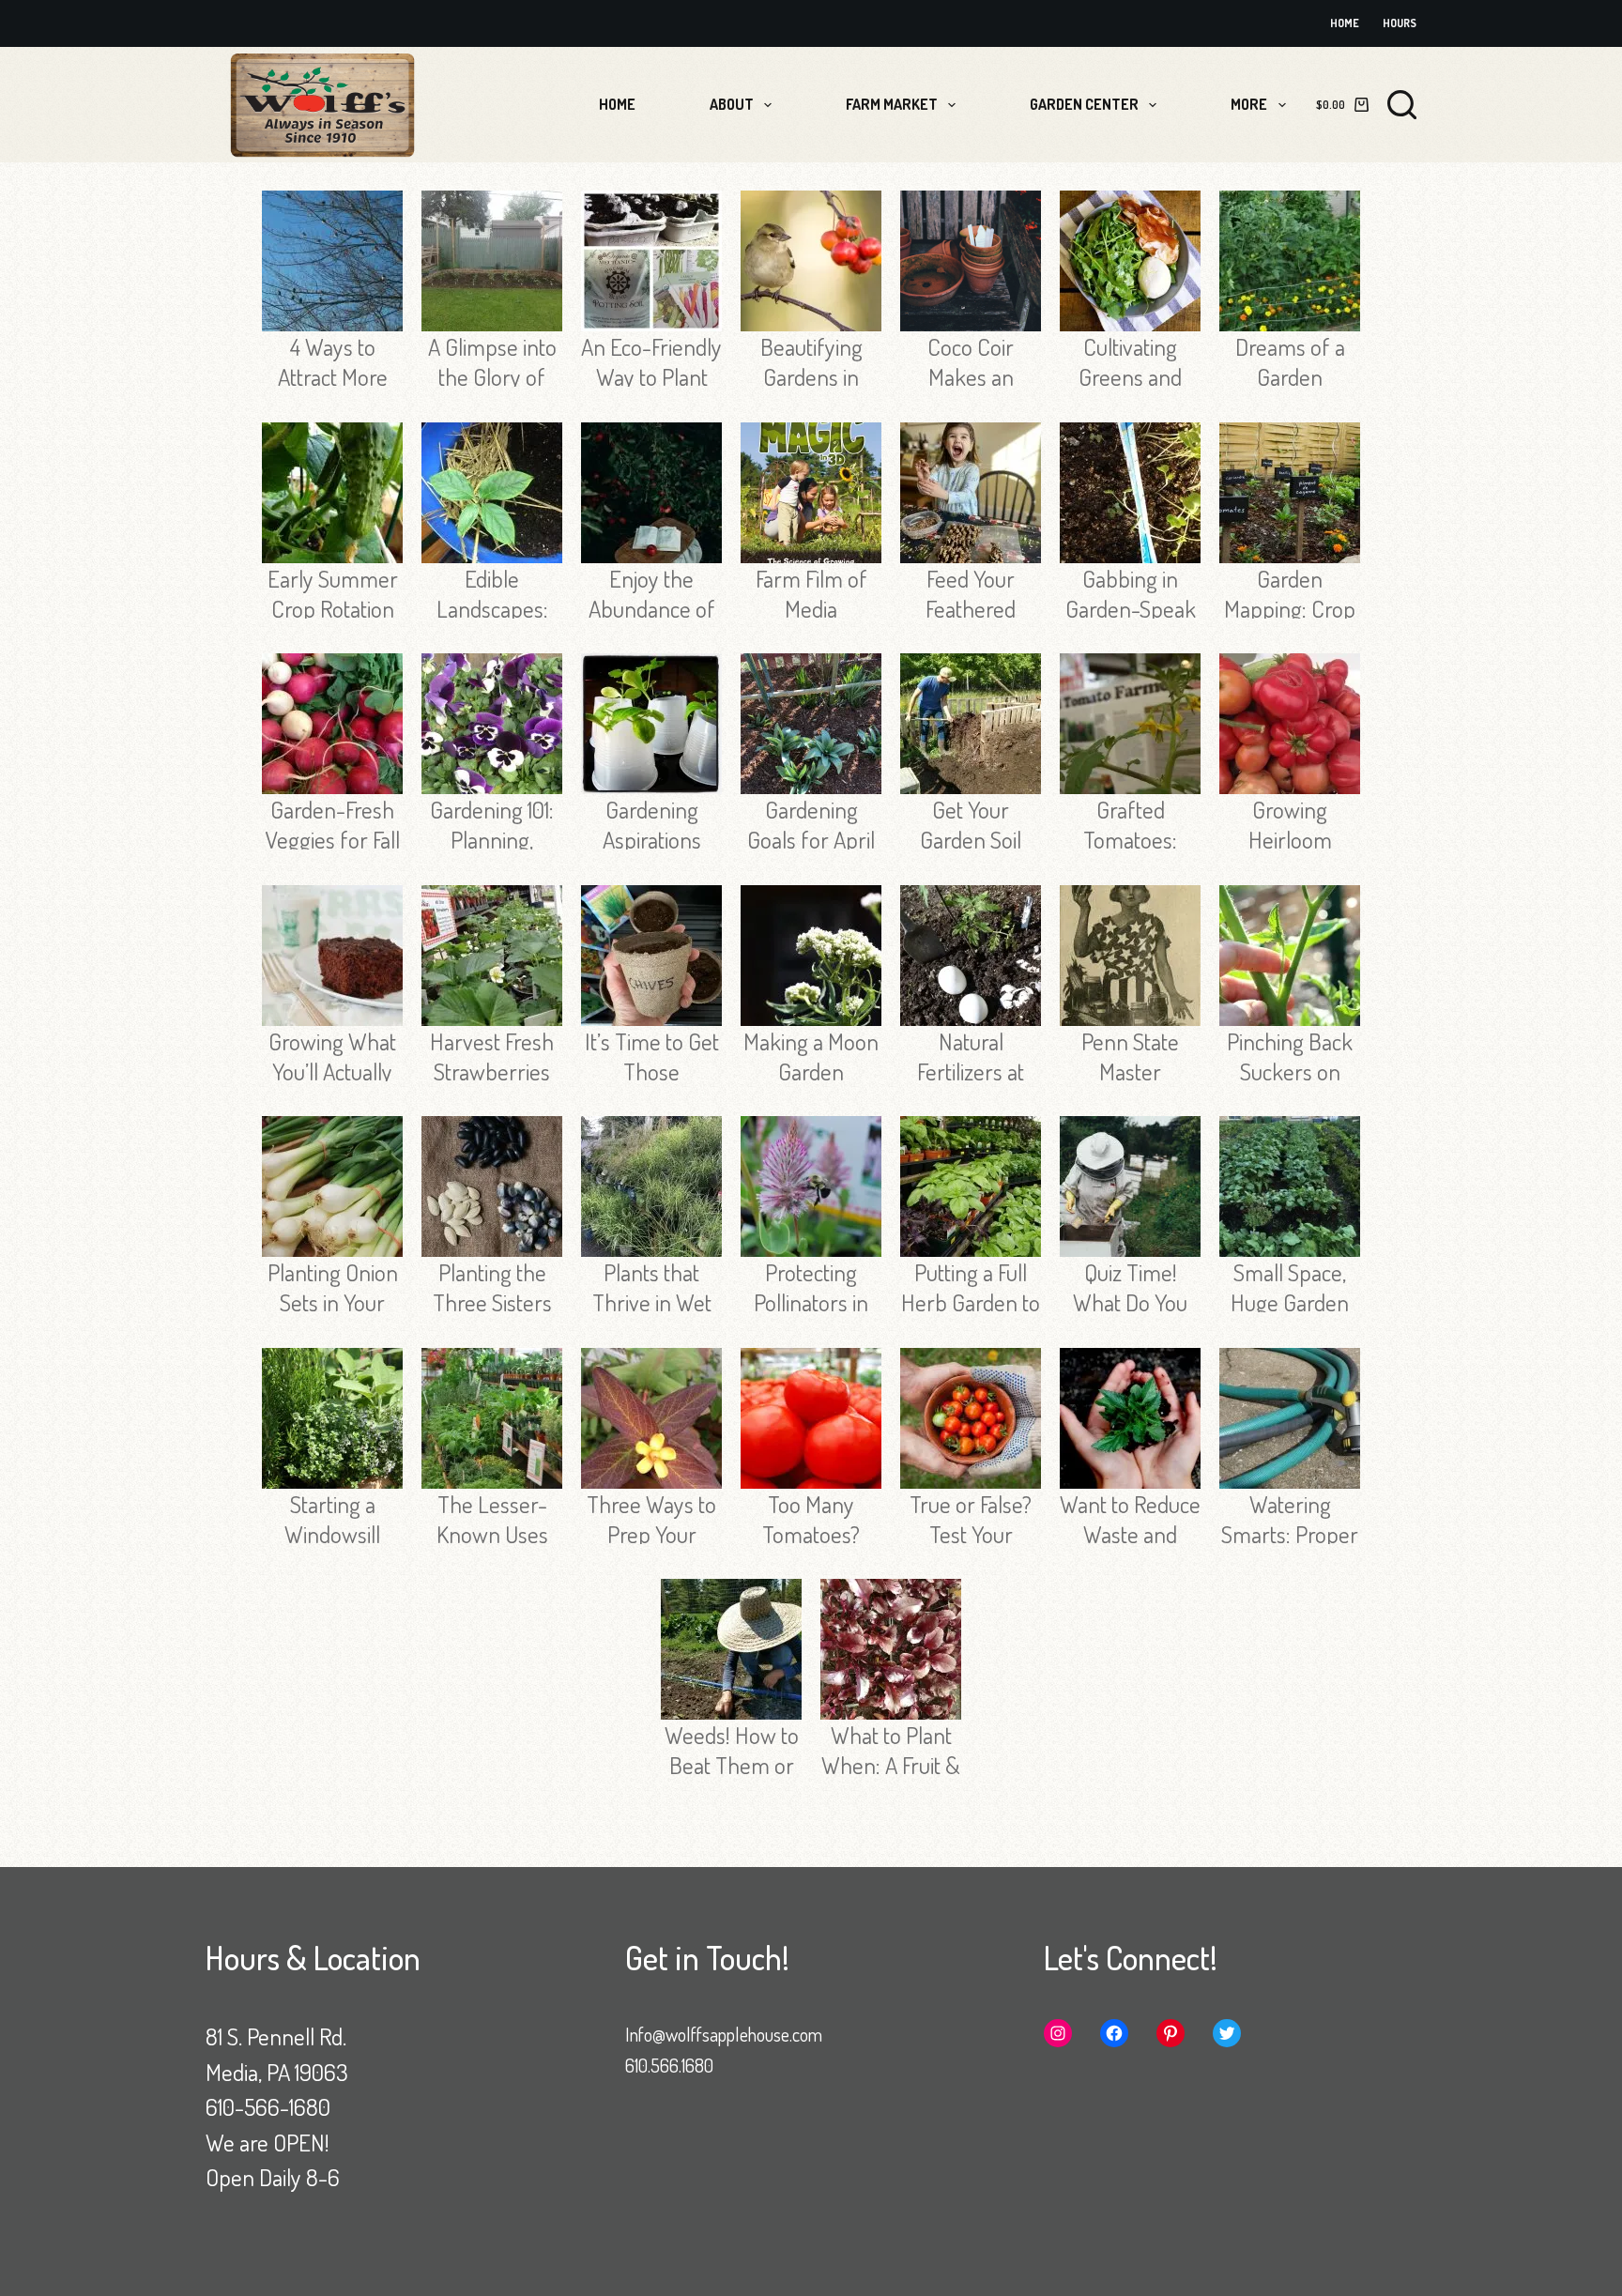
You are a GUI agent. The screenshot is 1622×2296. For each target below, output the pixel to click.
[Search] (1402, 105)
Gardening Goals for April (811, 824)
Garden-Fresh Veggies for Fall (333, 824)
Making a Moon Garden (811, 1056)
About (732, 104)
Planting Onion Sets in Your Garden (333, 1302)
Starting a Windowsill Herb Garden (332, 1534)
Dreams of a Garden (1290, 361)
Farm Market (892, 104)
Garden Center (1084, 104)
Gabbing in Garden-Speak (1131, 593)
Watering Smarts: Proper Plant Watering (1290, 1534)
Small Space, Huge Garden (1290, 1287)
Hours (1400, 23)
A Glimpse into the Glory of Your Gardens (492, 376)
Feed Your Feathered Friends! (971, 608)
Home (1345, 23)
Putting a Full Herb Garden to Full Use (971, 1302)
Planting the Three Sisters (492, 1287)
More (1249, 104)
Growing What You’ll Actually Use (332, 1071)
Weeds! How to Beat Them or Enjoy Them (732, 1765)
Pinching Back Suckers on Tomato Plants (1290, 1071)
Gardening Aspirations (652, 824)
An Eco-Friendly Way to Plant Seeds (651, 376)
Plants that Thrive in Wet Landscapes (652, 1302)
